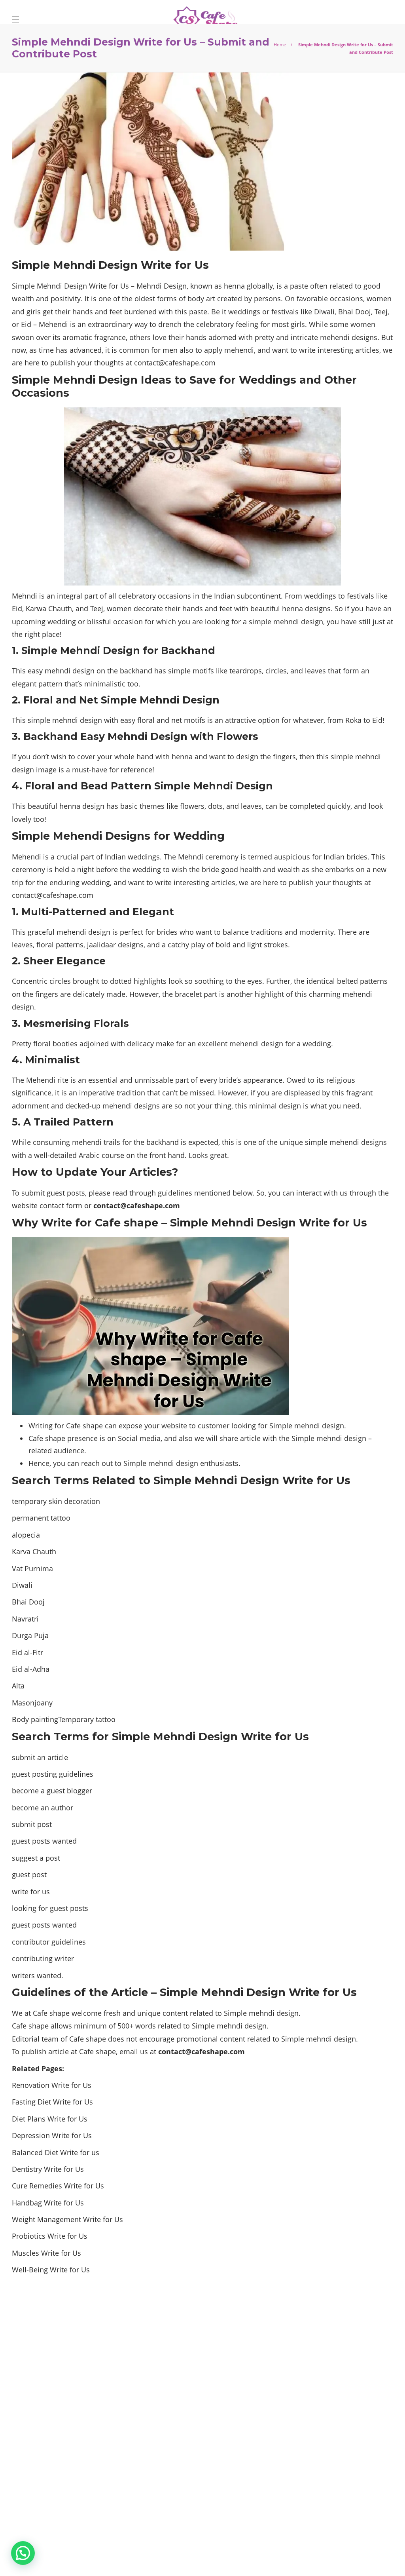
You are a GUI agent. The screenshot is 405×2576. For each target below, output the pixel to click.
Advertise (373, 2556)
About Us (332, 2556)
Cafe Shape (377, 2544)
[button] (23, 2553)
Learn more (42, 2498)
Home (280, 45)
